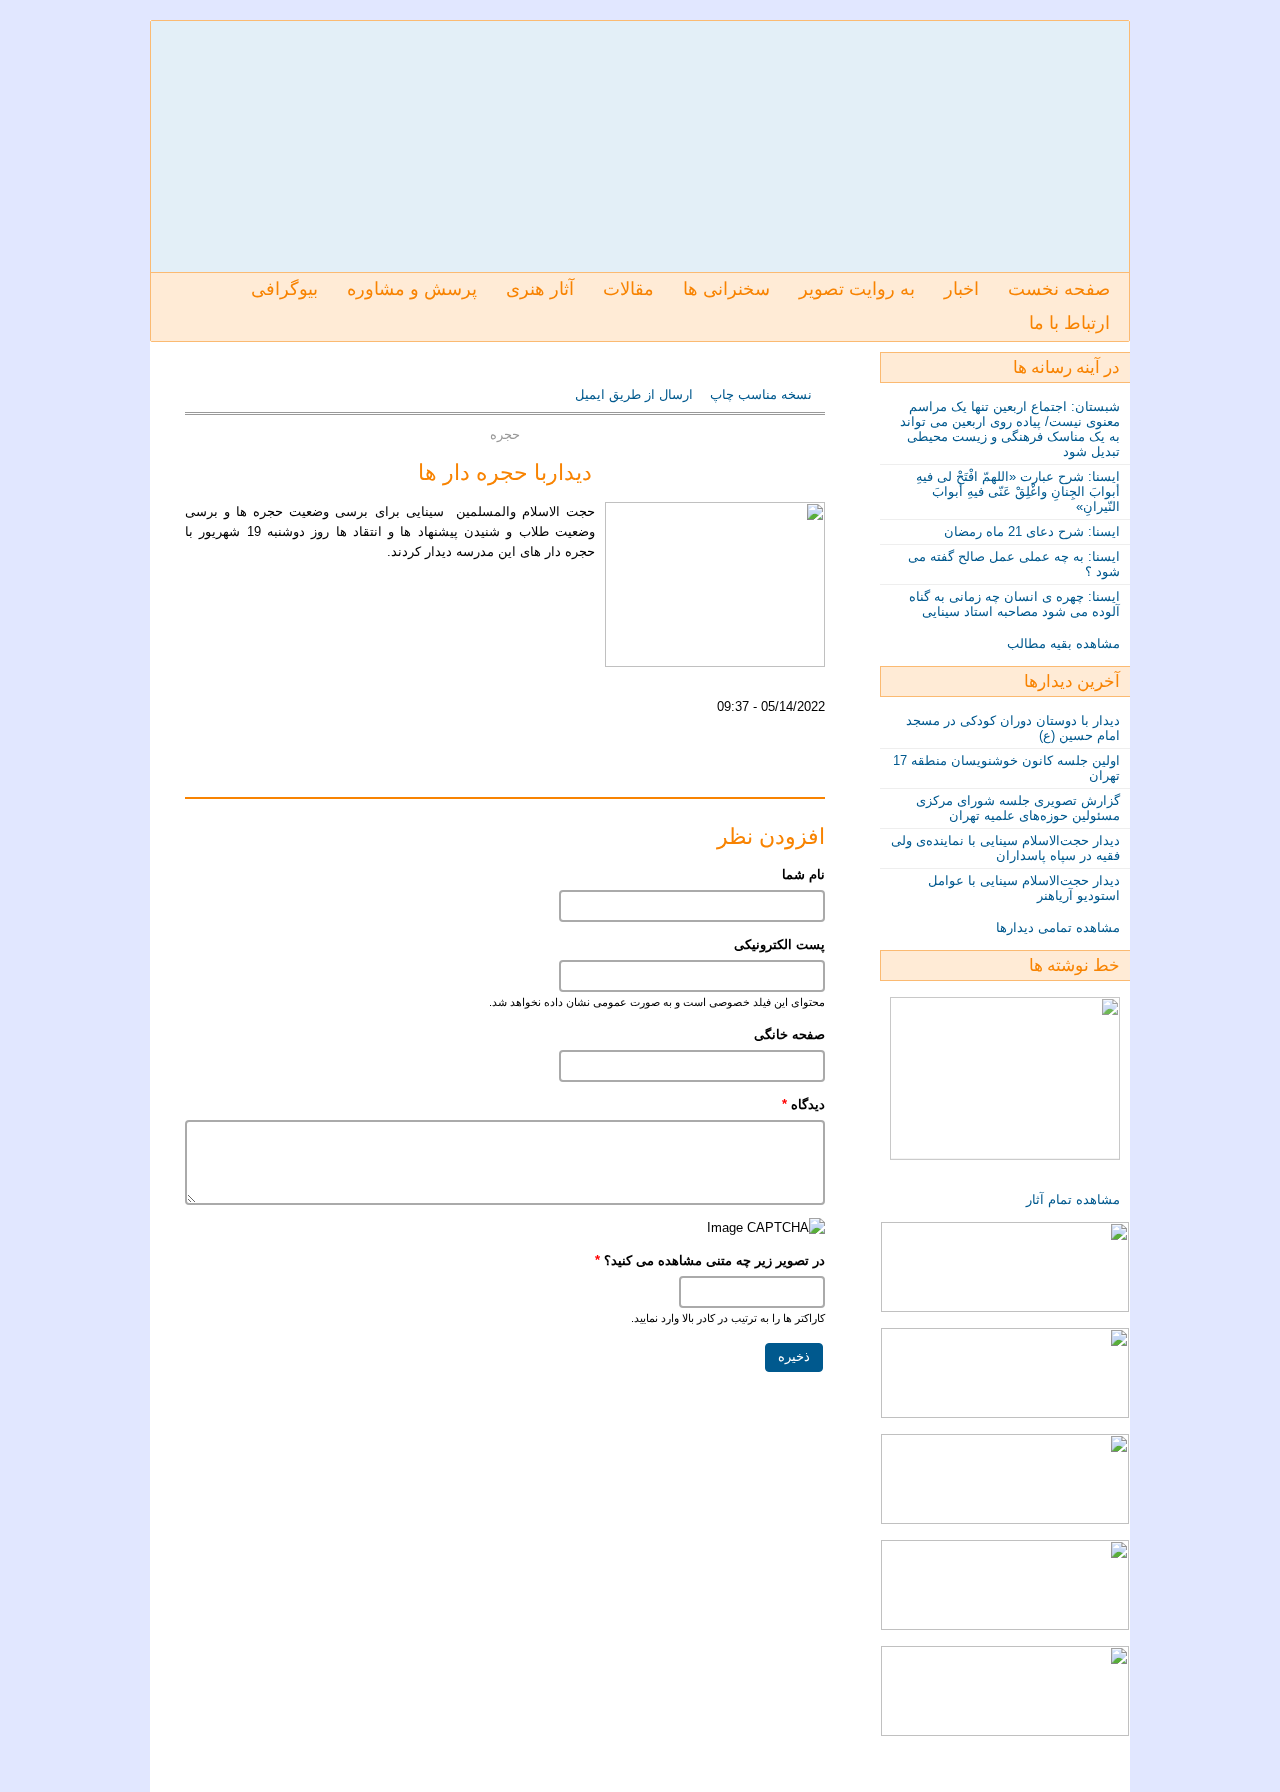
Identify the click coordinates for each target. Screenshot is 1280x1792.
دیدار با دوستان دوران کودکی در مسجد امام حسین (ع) (1013, 728)
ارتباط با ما (1069, 323)
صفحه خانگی (789, 1034)
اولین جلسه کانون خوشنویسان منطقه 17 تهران (1006, 768)
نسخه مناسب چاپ (761, 394)
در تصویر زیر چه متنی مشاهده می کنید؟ (710, 1260)
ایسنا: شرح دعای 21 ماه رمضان (1032, 531)
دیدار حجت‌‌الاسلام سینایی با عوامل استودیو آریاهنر (1024, 888)
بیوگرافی (284, 289)
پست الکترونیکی (779, 944)
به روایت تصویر (857, 289)
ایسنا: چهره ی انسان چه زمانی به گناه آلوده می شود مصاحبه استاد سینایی (1014, 604)
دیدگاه (803, 1104)
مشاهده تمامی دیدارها (1058, 927)
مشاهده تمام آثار (1073, 1199)
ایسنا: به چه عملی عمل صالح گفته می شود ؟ (1014, 564)
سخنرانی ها (726, 289)
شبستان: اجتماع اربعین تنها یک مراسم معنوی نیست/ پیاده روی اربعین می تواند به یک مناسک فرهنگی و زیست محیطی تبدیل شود (1010, 429)
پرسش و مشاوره (412, 289)
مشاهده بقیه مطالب (1063, 643)
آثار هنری (540, 289)
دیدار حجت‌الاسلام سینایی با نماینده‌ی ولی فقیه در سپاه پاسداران (1005, 848)
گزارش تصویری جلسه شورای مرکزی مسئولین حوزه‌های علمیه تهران (1018, 808)
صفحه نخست (1059, 289)
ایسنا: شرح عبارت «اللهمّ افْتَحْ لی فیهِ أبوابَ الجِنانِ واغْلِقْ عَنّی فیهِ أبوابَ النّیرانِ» (1018, 491)
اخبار (961, 289)
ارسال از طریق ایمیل (636, 394)
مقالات (628, 289)
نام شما (803, 874)
